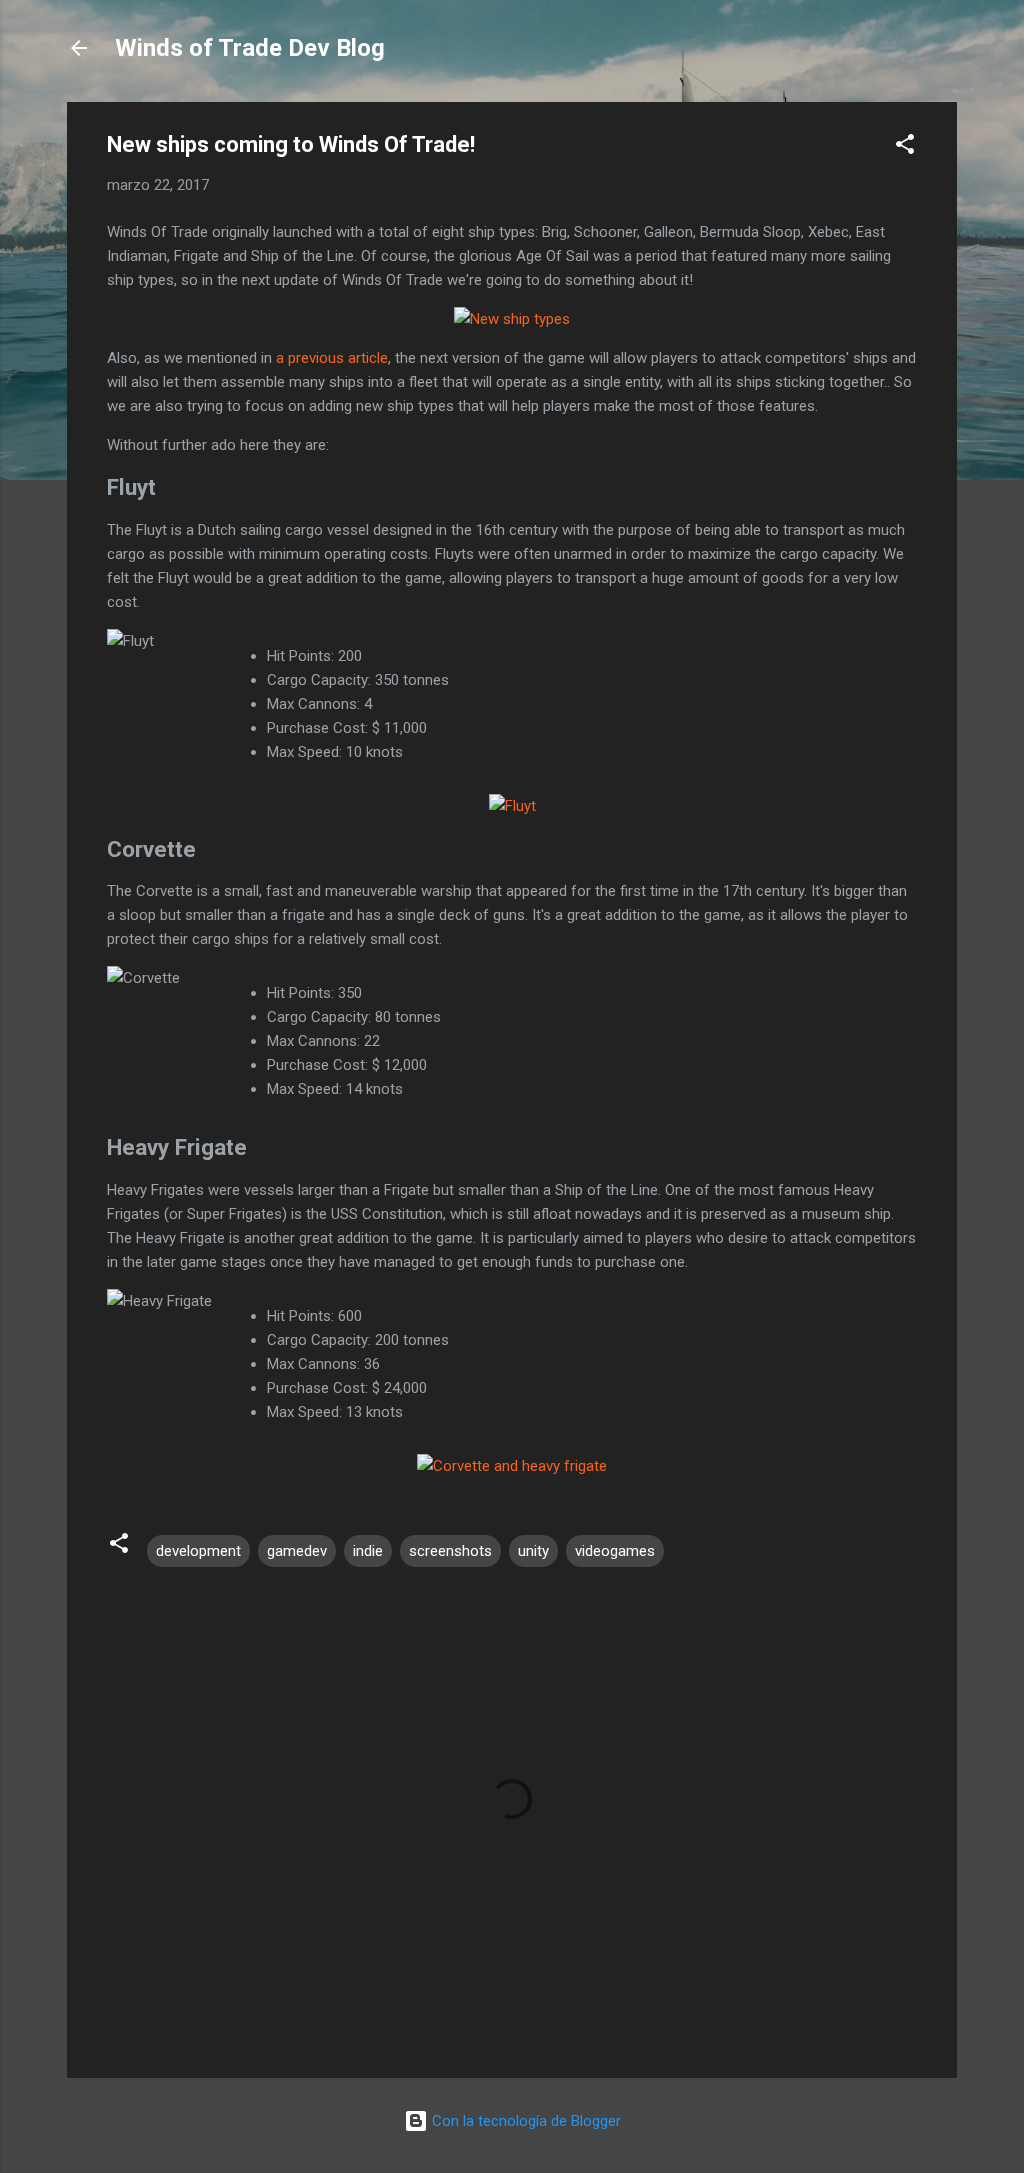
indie (368, 1551)
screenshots (450, 1551)
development (198, 1551)
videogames (615, 1551)
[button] (905, 147)
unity (533, 1551)
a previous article (332, 358)
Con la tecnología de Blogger (524, 2121)
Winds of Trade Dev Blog (250, 48)
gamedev (297, 1551)
